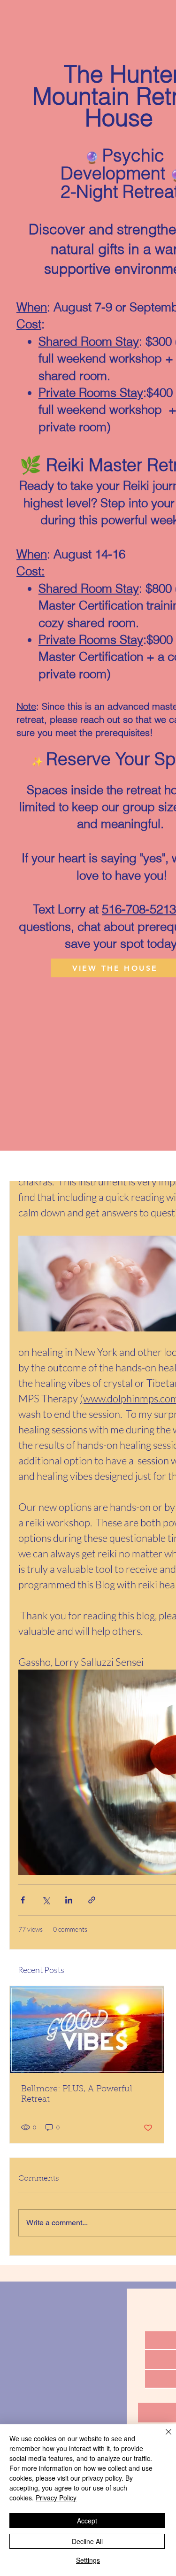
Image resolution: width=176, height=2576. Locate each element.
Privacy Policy (56, 2498)
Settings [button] (88, 2560)
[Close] (163, 2437)
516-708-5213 (139, 909)
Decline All (87, 2541)
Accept (87, 2521)
